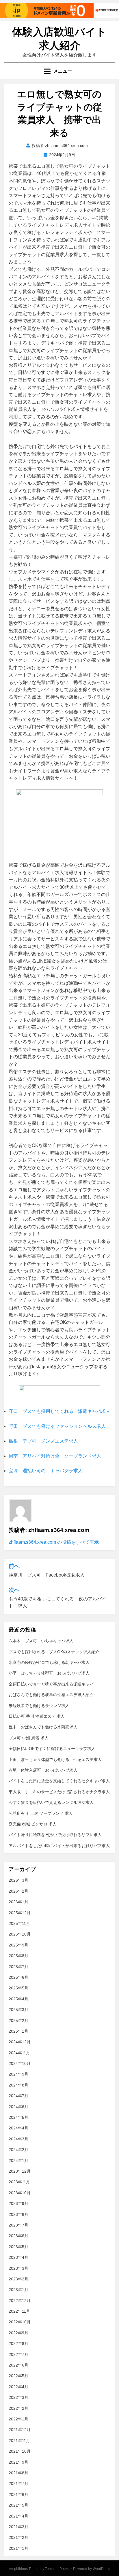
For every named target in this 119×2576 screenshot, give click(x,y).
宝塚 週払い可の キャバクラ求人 (46, 1471)
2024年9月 (18, 2074)
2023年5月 (18, 2247)
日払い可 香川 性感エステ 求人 (37, 1716)
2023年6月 (18, 2236)
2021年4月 (18, 2516)
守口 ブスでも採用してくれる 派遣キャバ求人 (59, 1411)
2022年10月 (20, 2322)
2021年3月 (18, 2527)
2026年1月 (18, 1902)
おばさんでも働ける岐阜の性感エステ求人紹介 (51, 1695)
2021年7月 (18, 2484)
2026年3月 (18, 1880)
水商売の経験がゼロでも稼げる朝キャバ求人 (49, 1662)
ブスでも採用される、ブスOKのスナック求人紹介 (54, 1652)
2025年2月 (18, 2021)
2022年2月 (18, 2408)
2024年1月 (18, 2161)
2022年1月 (18, 2419)
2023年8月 (18, 2214)
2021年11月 (19, 2441)
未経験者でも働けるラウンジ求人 (39, 1706)
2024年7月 (18, 2096)
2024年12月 (20, 2042)
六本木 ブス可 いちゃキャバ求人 (41, 1641)
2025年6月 (18, 1977)
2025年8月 (18, 1956)
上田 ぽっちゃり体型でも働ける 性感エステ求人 (55, 1759)
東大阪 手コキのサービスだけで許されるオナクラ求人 (59, 1792)
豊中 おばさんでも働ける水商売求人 (43, 1727)
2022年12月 (20, 2301)
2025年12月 (20, 1913)
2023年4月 (18, 2257)
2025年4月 (18, 1999)
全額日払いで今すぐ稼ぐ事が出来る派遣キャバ (51, 1684)
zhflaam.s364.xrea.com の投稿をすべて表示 (54, 1542)
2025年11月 (19, 1923)
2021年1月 (18, 2548)
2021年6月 (18, 2494)
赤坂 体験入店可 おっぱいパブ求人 (43, 1770)
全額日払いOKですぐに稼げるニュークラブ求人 (52, 1749)
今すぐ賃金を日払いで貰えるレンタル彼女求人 (51, 1802)
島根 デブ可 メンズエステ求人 (43, 1441)
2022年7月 (18, 2354)
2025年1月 (18, 2031)
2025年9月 (18, 1945)
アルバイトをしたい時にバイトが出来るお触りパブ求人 (59, 1846)
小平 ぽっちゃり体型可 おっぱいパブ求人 (49, 1673)
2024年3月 (18, 2139)
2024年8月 (18, 2085)
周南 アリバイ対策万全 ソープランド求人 (55, 1456)
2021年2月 (18, 2537)
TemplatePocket (58, 2569)
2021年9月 (18, 2462)
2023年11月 (19, 2182)
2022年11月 (19, 2311)
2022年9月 (18, 2333)
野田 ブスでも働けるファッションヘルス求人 (57, 1426)
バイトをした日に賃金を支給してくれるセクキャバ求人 (59, 1781)
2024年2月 (18, 2150)
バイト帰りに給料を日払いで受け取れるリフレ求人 (55, 1835)
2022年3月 (18, 2397)
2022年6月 (18, 2365)
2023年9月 (18, 2203)
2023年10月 (20, 2193)
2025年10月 (20, 1934)
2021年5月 (18, 2505)
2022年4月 (18, 2387)
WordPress (101, 2569)
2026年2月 (18, 1891)
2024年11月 (19, 2053)
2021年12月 (20, 2430)
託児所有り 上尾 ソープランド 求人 (41, 1813)
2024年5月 (18, 2117)
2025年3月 (18, 2010)
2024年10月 (20, 2063)
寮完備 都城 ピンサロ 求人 (33, 1824)
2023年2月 (18, 2279)
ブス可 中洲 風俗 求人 (29, 1738)
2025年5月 (18, 1988)
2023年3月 (18, 2268)
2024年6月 (18, 2107)
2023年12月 (20, 2171)
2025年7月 (18, 1967)
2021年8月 (18, 2473)
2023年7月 (18, 2225)
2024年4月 (18, 2128)
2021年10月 (20, 2451)
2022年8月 (18, 2343)
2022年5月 (18, 2376)
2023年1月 (18, 2290)
